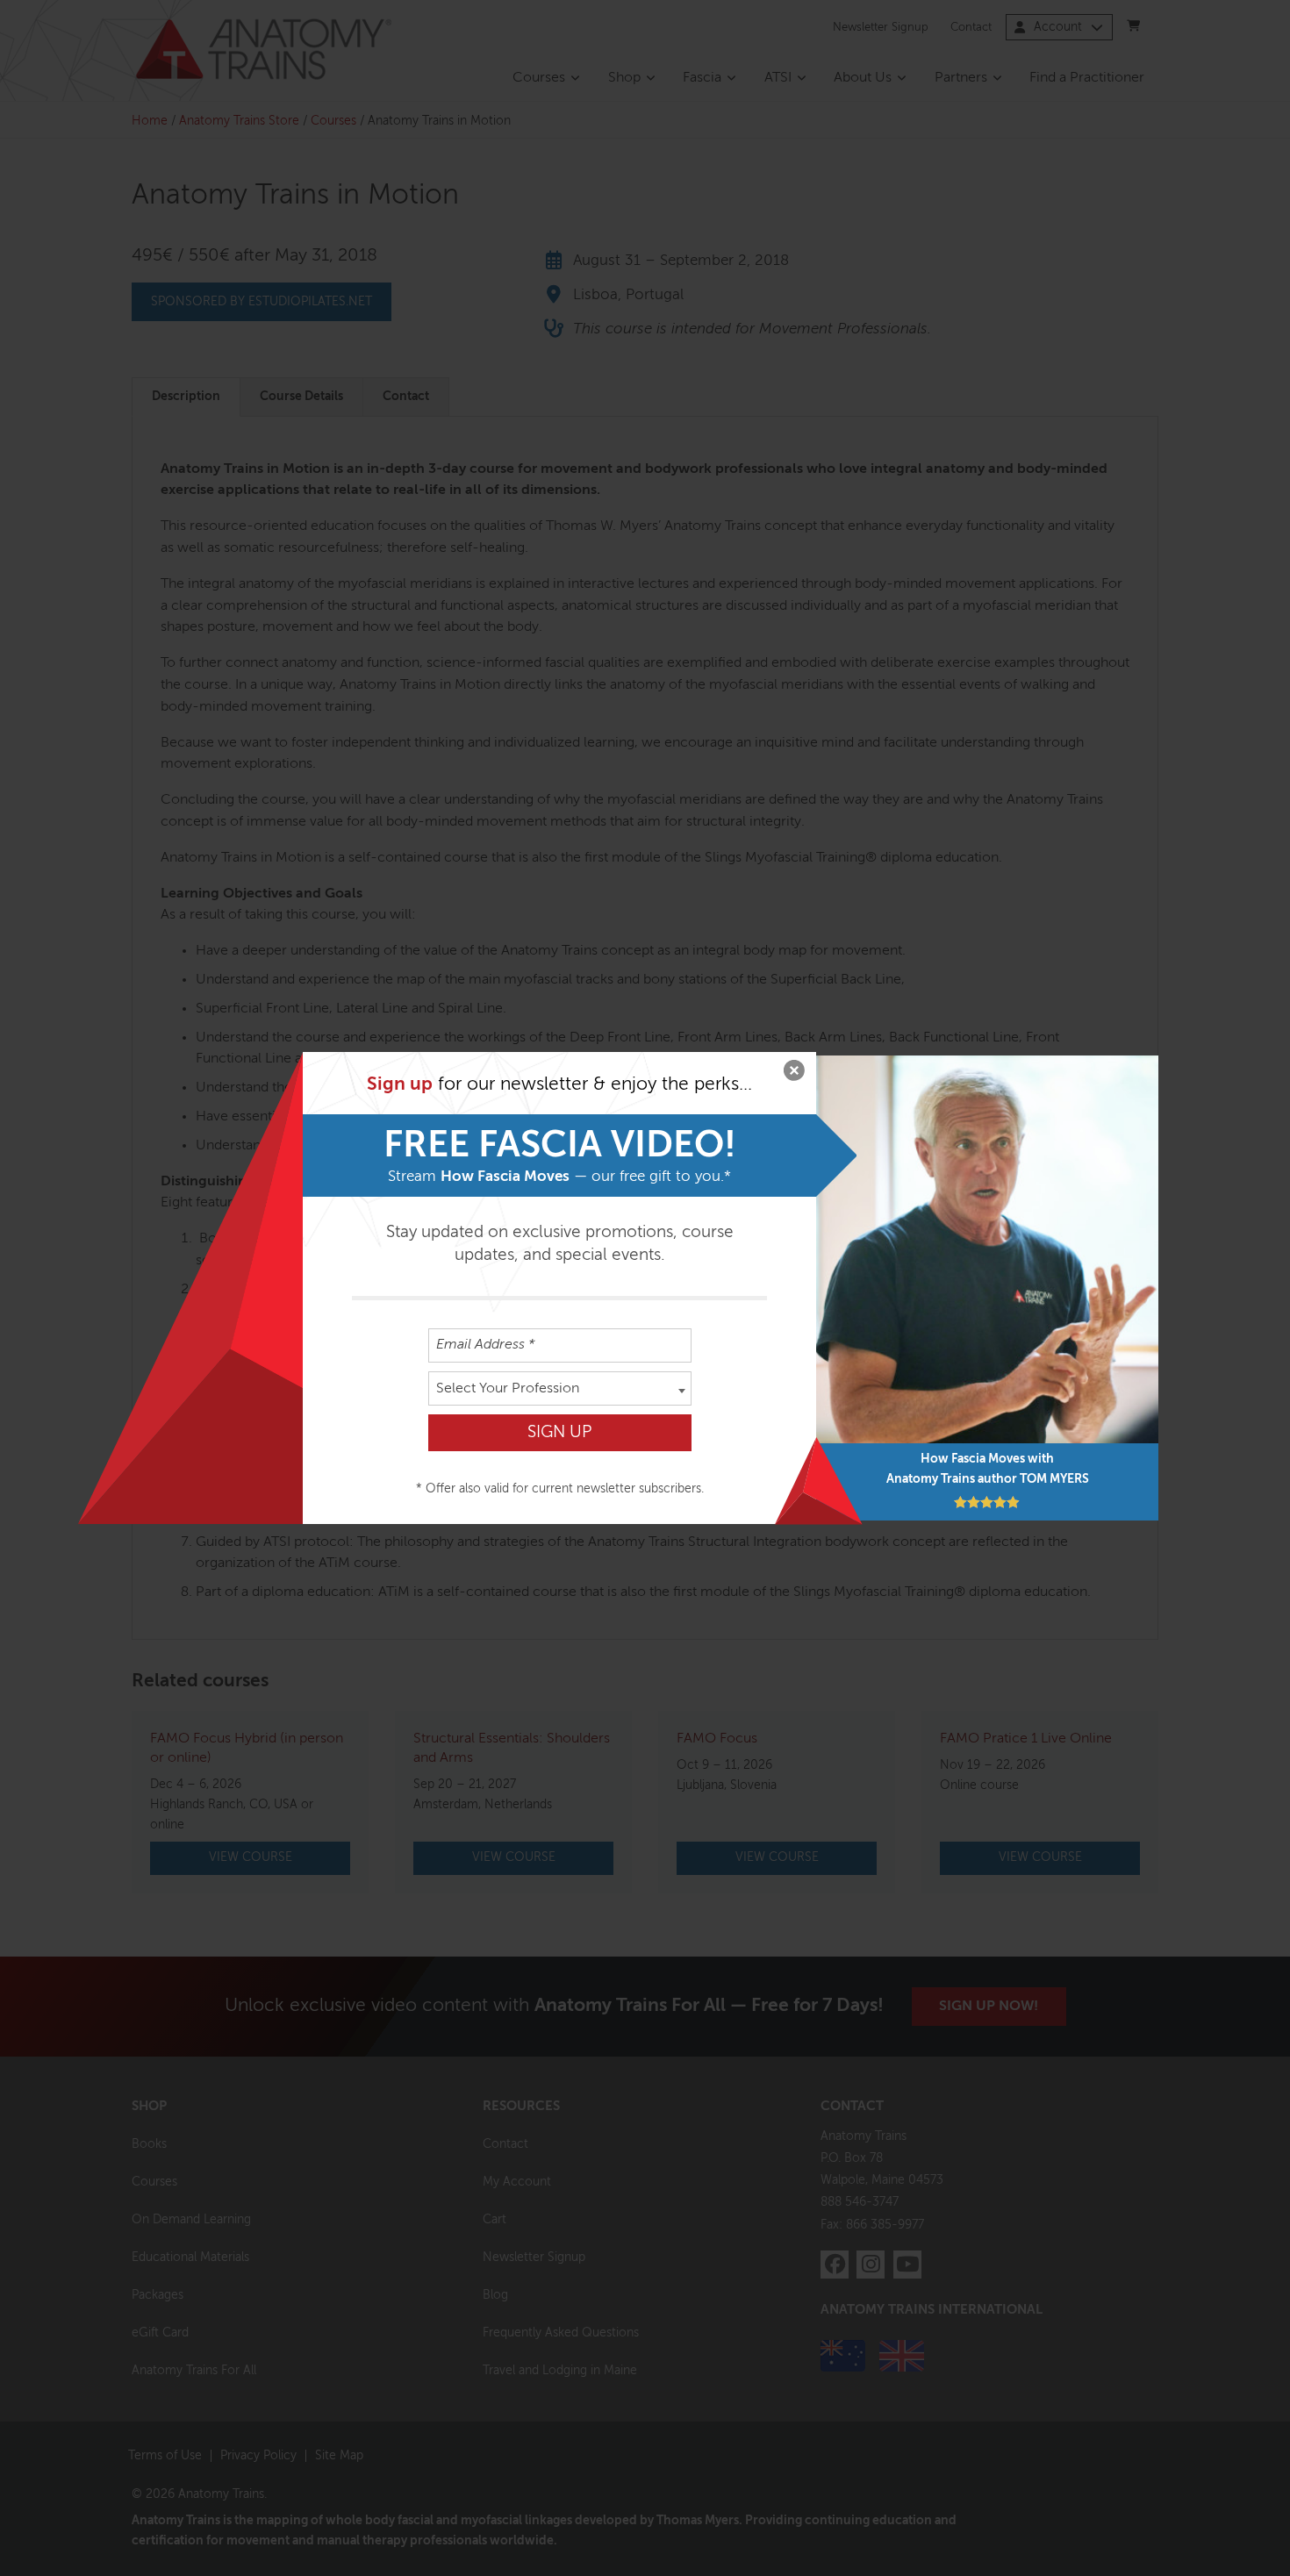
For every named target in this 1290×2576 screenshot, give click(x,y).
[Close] (794, 1074)
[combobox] (560, 1388)
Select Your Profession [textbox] (508, 1389)
